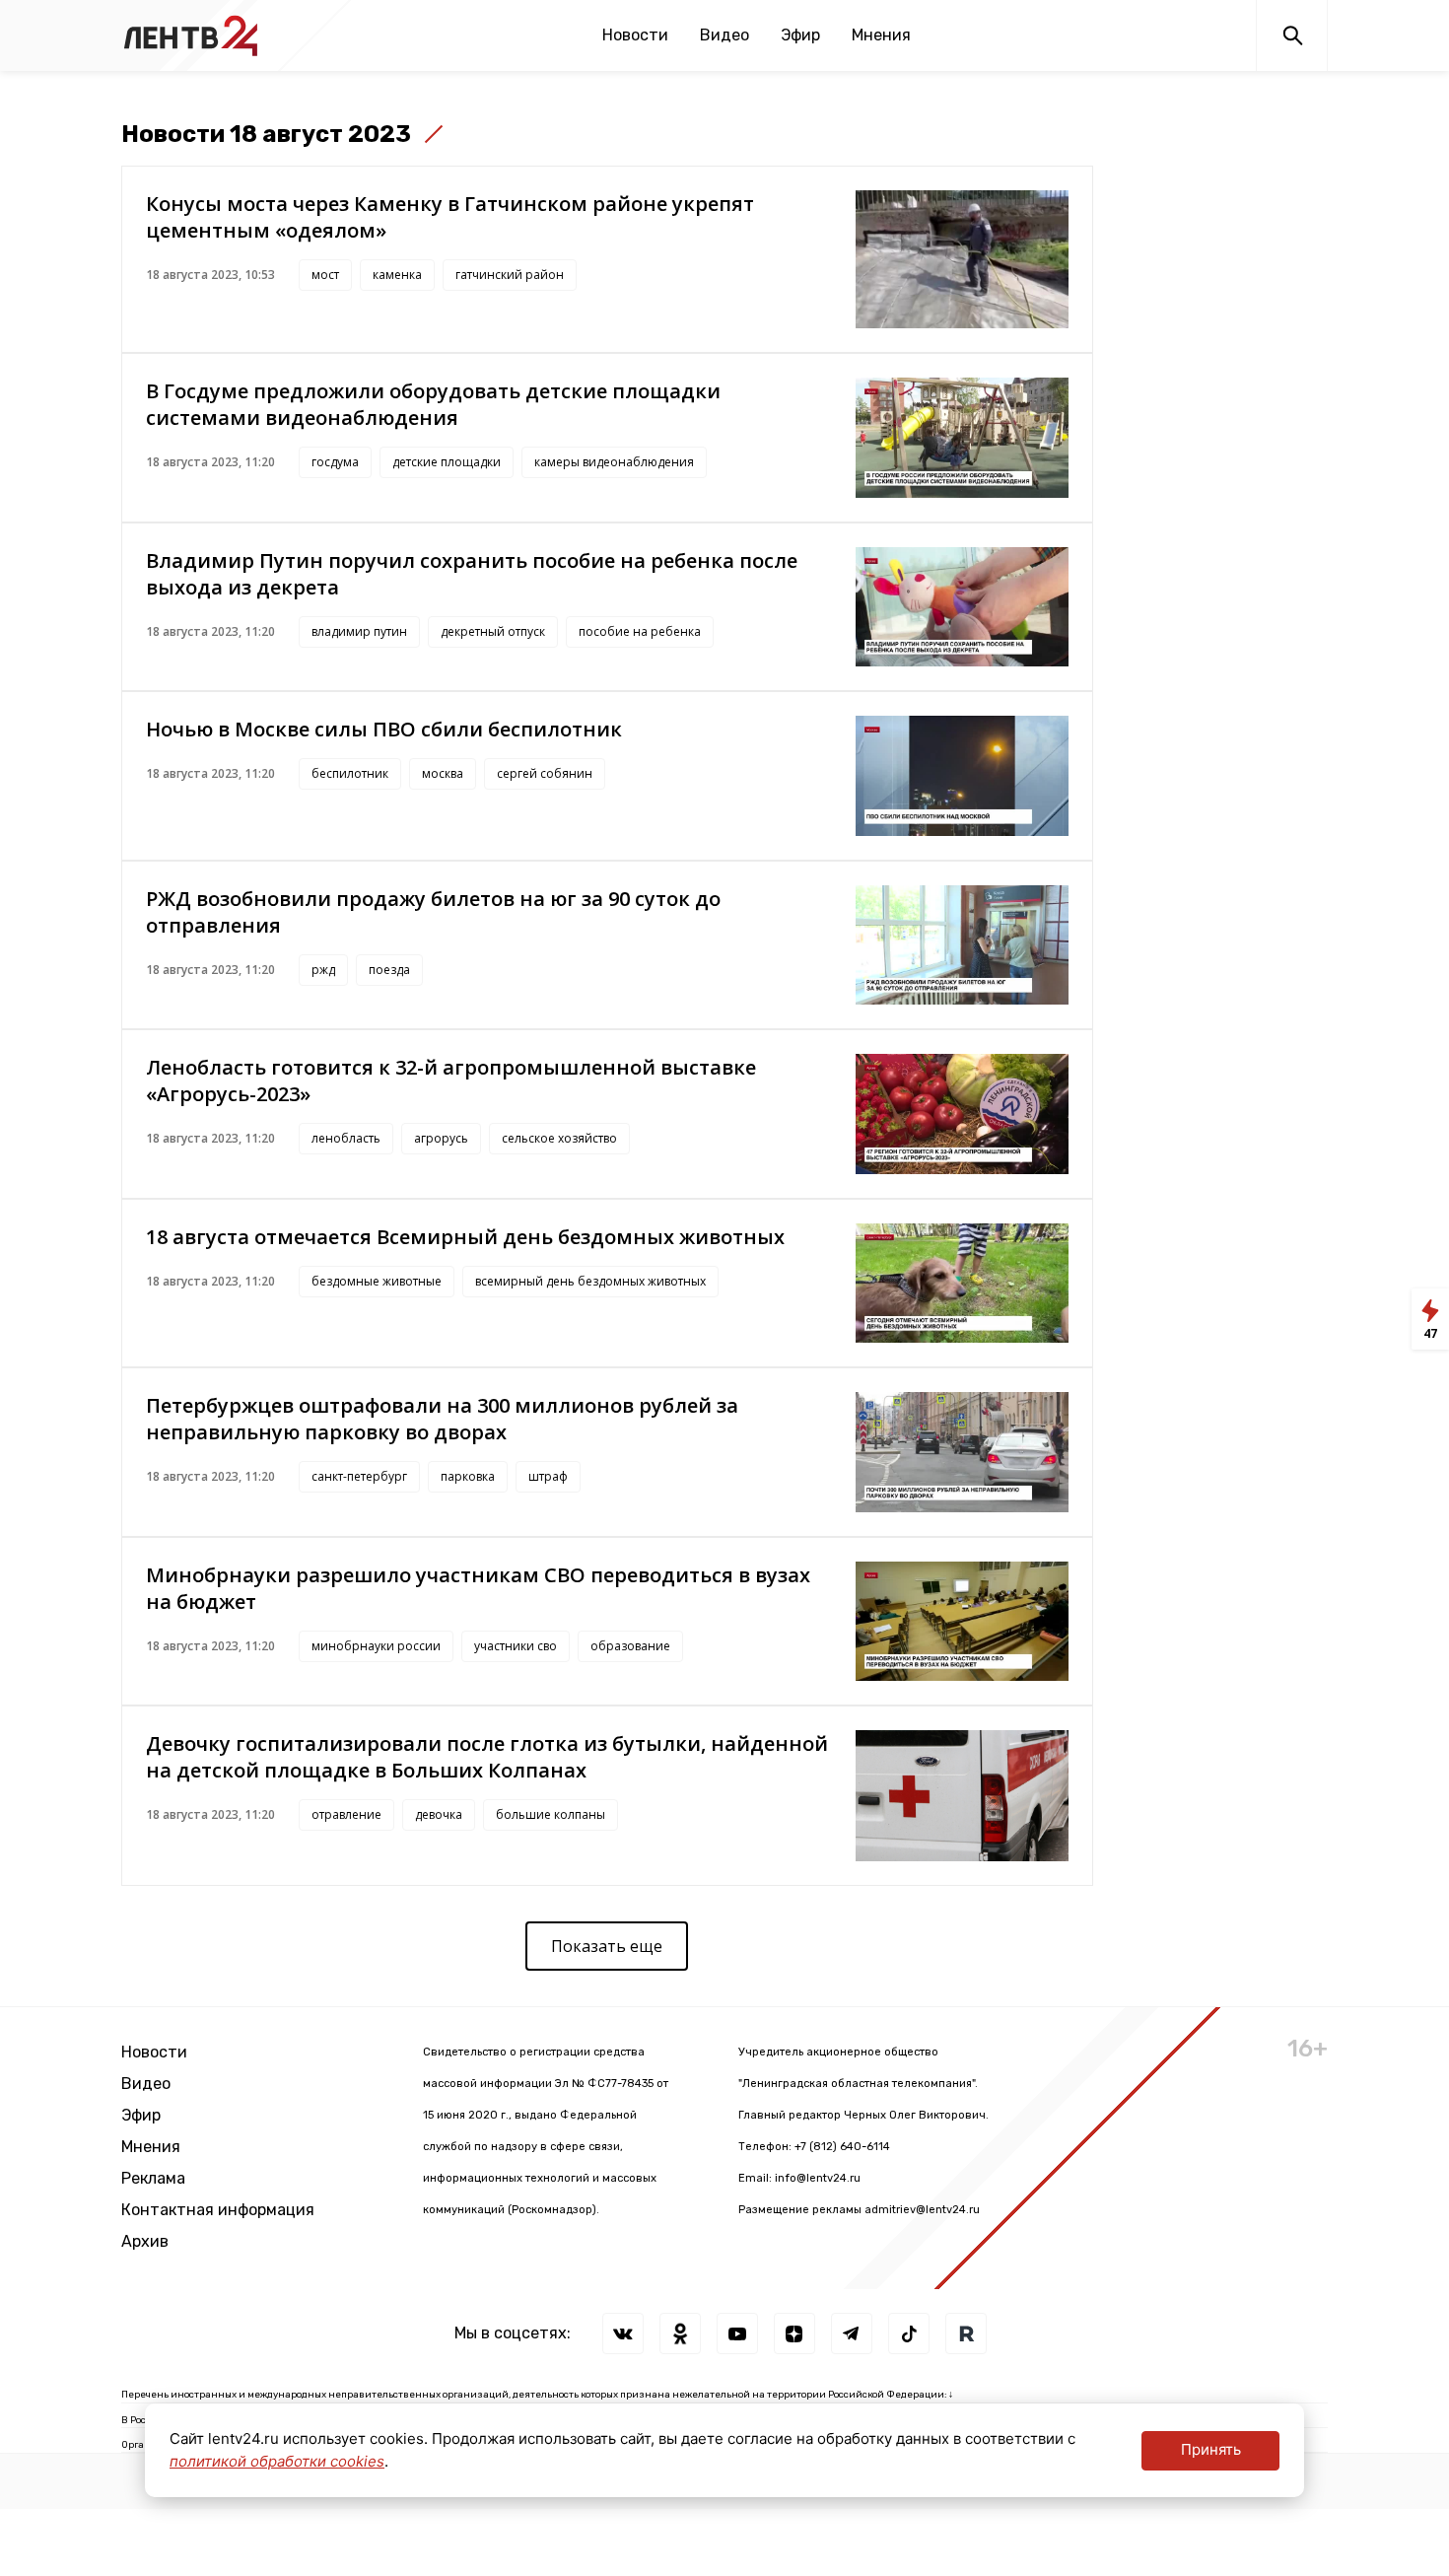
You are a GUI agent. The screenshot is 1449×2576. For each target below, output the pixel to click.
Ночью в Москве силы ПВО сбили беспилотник (384, 729)
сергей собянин (545, 773)
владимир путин (359, 631)
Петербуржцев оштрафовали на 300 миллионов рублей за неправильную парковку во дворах (442, 1419)
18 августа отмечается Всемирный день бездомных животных (465, 1237)
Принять (1211, 2449)
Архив (145, 2241)
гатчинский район (510, 275)
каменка (397, 275)
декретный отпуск (493, 631)
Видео (724, 35)
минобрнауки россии (376, 1646)
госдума (335, 462)
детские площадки (447, 462)
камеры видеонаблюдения (614, 462)
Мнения (881, 35)
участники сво (516, 1646)
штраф (548, 1476)
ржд (323, 970)
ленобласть (346, 1138)
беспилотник (350, 773)
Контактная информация (218, 2210)
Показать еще (607, 1946)
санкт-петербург (359, 1476)
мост (325, 275)
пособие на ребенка (640, 631)
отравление (346, 1814)
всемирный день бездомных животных (590, 1281)
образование (630, 1646)
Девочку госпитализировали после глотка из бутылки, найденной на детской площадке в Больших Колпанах (487, 1757)
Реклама (153, 2178)
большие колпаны (551, 1814)
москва (443, 773)
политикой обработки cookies (277, 2461)
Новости (635, 35)
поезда (389, 970)
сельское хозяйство (559, 1138)
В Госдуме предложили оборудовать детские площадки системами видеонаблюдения (433, 404)
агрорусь (441, 1138)
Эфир (800, 35)
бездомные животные (377, 1281)
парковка (468, 1476)
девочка (439, 1814)
